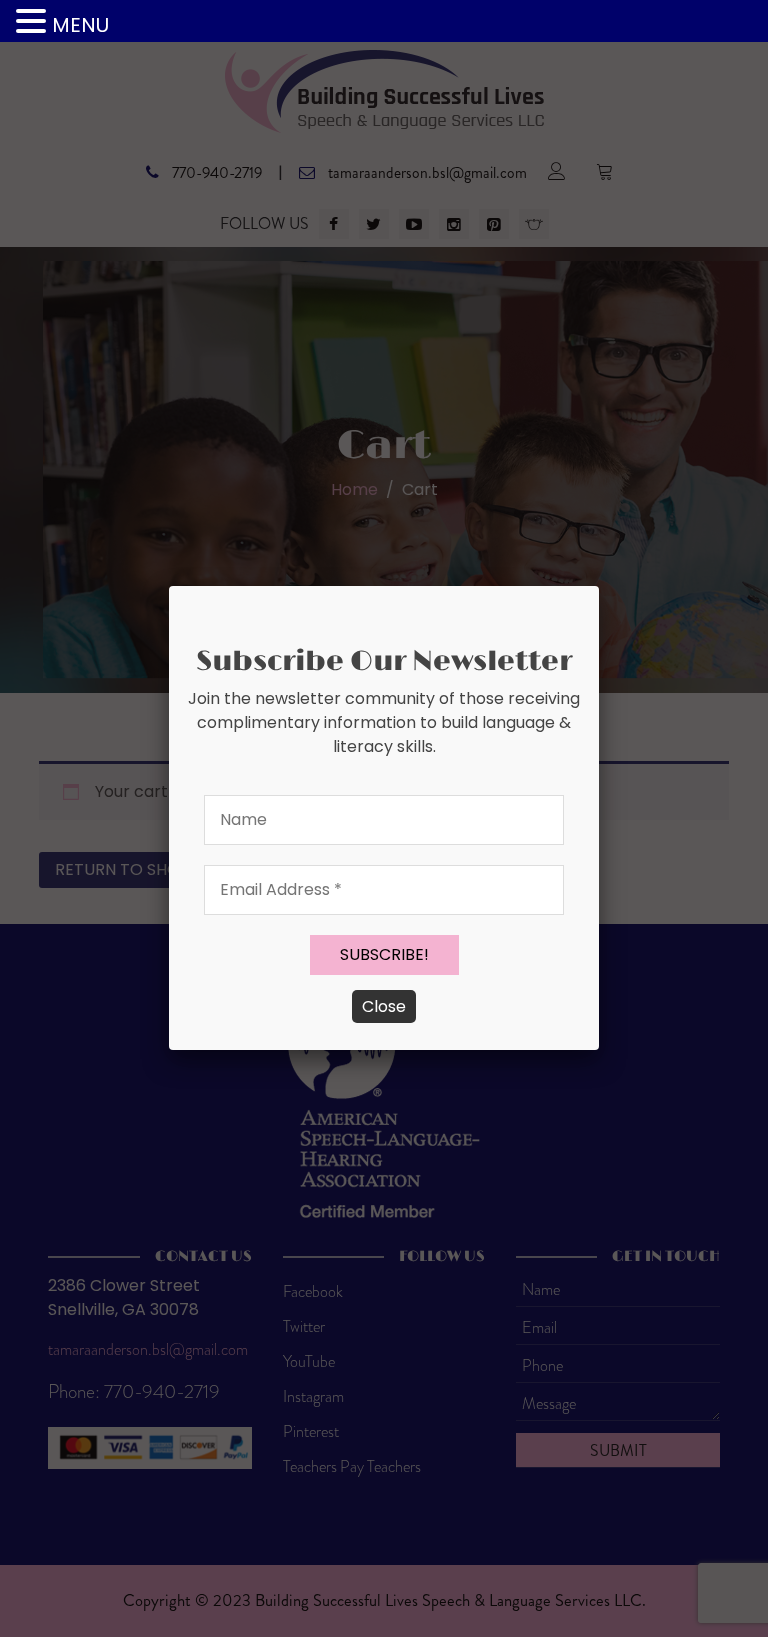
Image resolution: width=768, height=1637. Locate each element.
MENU (80, 25)
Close (384, 1006)
